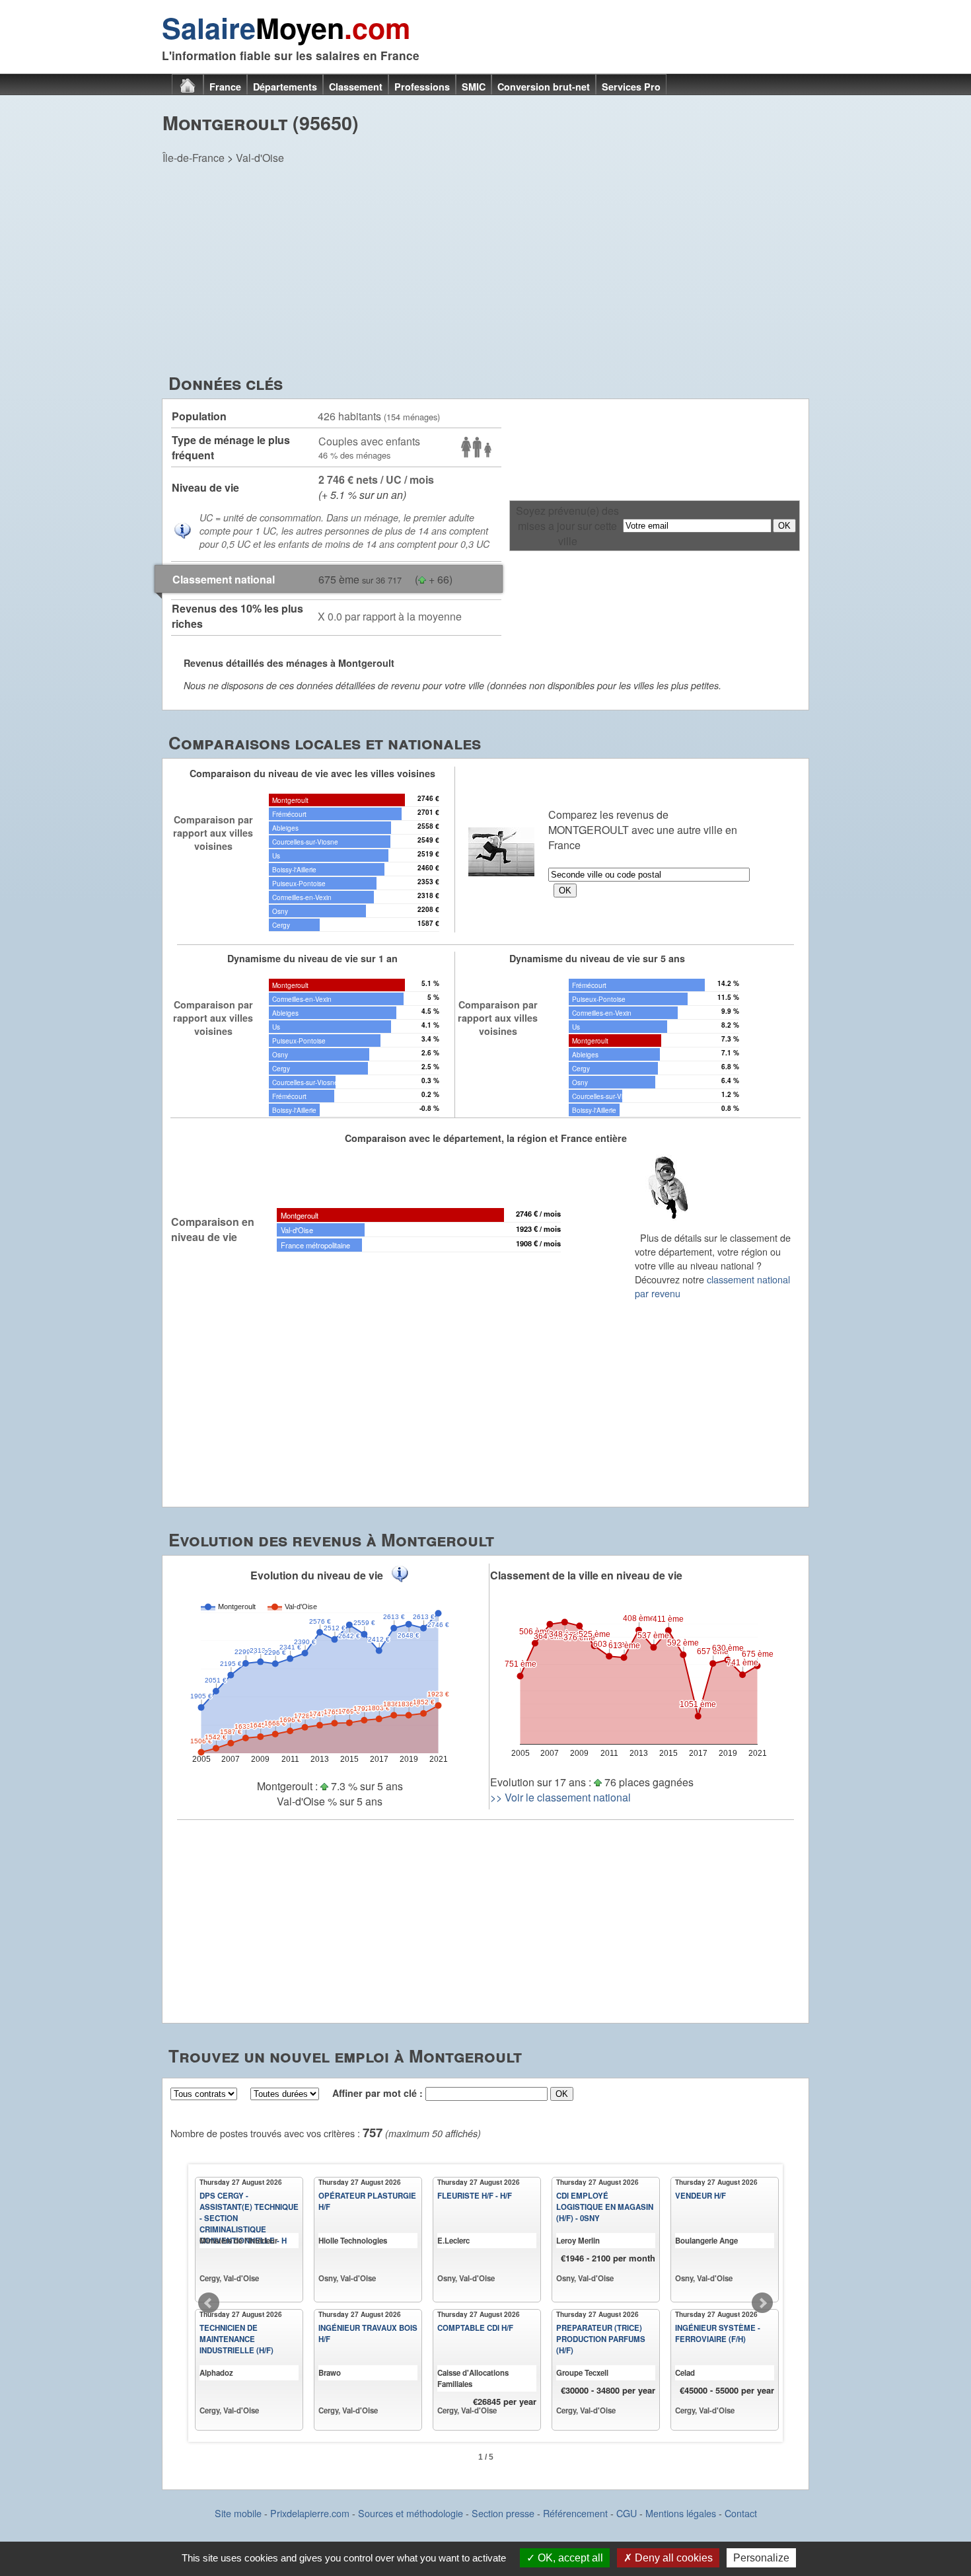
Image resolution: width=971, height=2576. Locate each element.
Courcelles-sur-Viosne (305, 842)
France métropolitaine (315, 1245)
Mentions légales (681, 2513)
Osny (280, 911)
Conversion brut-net (544, 87)
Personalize (761, 2558)
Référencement (575, 2513)
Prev (209, 2303)
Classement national (224, 579)
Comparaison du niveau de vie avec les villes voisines (312, 773)
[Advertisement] (485, 272)
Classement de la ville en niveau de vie (586, 1575)
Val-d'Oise (260, 158)
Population (199, 416)
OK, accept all (569, 2558)
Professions (422, 87)
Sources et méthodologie (411, 2513)
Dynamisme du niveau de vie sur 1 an (312, 958)
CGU (627, 2513)
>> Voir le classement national (560, 1797)
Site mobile (238, 2513)
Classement (356, 87)
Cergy (281, 925)
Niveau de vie (205, 487)
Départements (285, 87)
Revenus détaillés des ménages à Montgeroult (289, 663)
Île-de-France (194, 158)
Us (276, 855)
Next (762, 2303)
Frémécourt (289, 814)
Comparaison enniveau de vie (213, 1229)
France (225, 87)
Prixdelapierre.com (310, 2513)
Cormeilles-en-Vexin (302, 897)
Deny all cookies (672, 2558)
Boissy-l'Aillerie (294, 869)
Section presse (503, 2513)
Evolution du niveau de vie (317, 1575)
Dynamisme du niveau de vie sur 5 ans (597, 958)
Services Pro (631, 87)
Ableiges (285, 828)
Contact (741, 2513)
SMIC (474, 87)
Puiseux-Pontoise (299, 883)
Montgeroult (290, 800)
